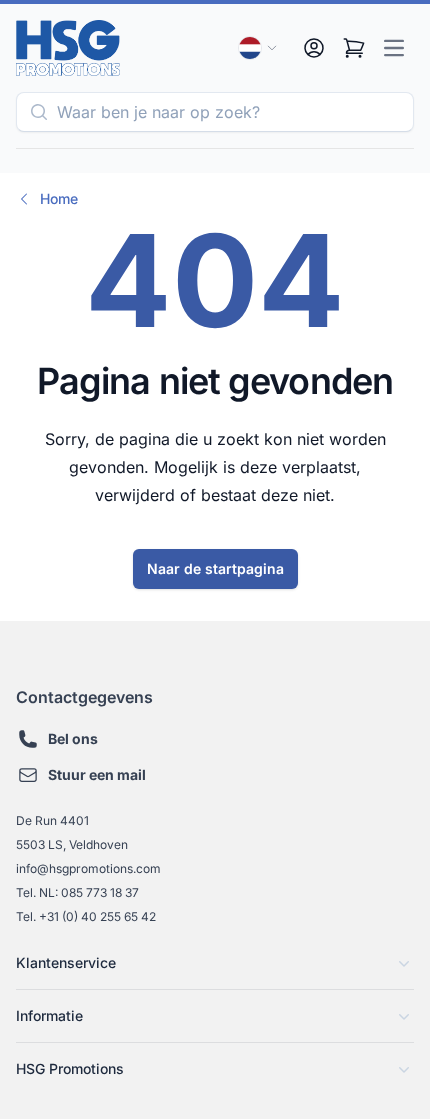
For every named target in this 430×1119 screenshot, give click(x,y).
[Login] (314, 48)
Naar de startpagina (215, 568)
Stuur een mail (97, 774)
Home (59, 198)
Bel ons (73, 738)
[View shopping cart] (354, 48)
